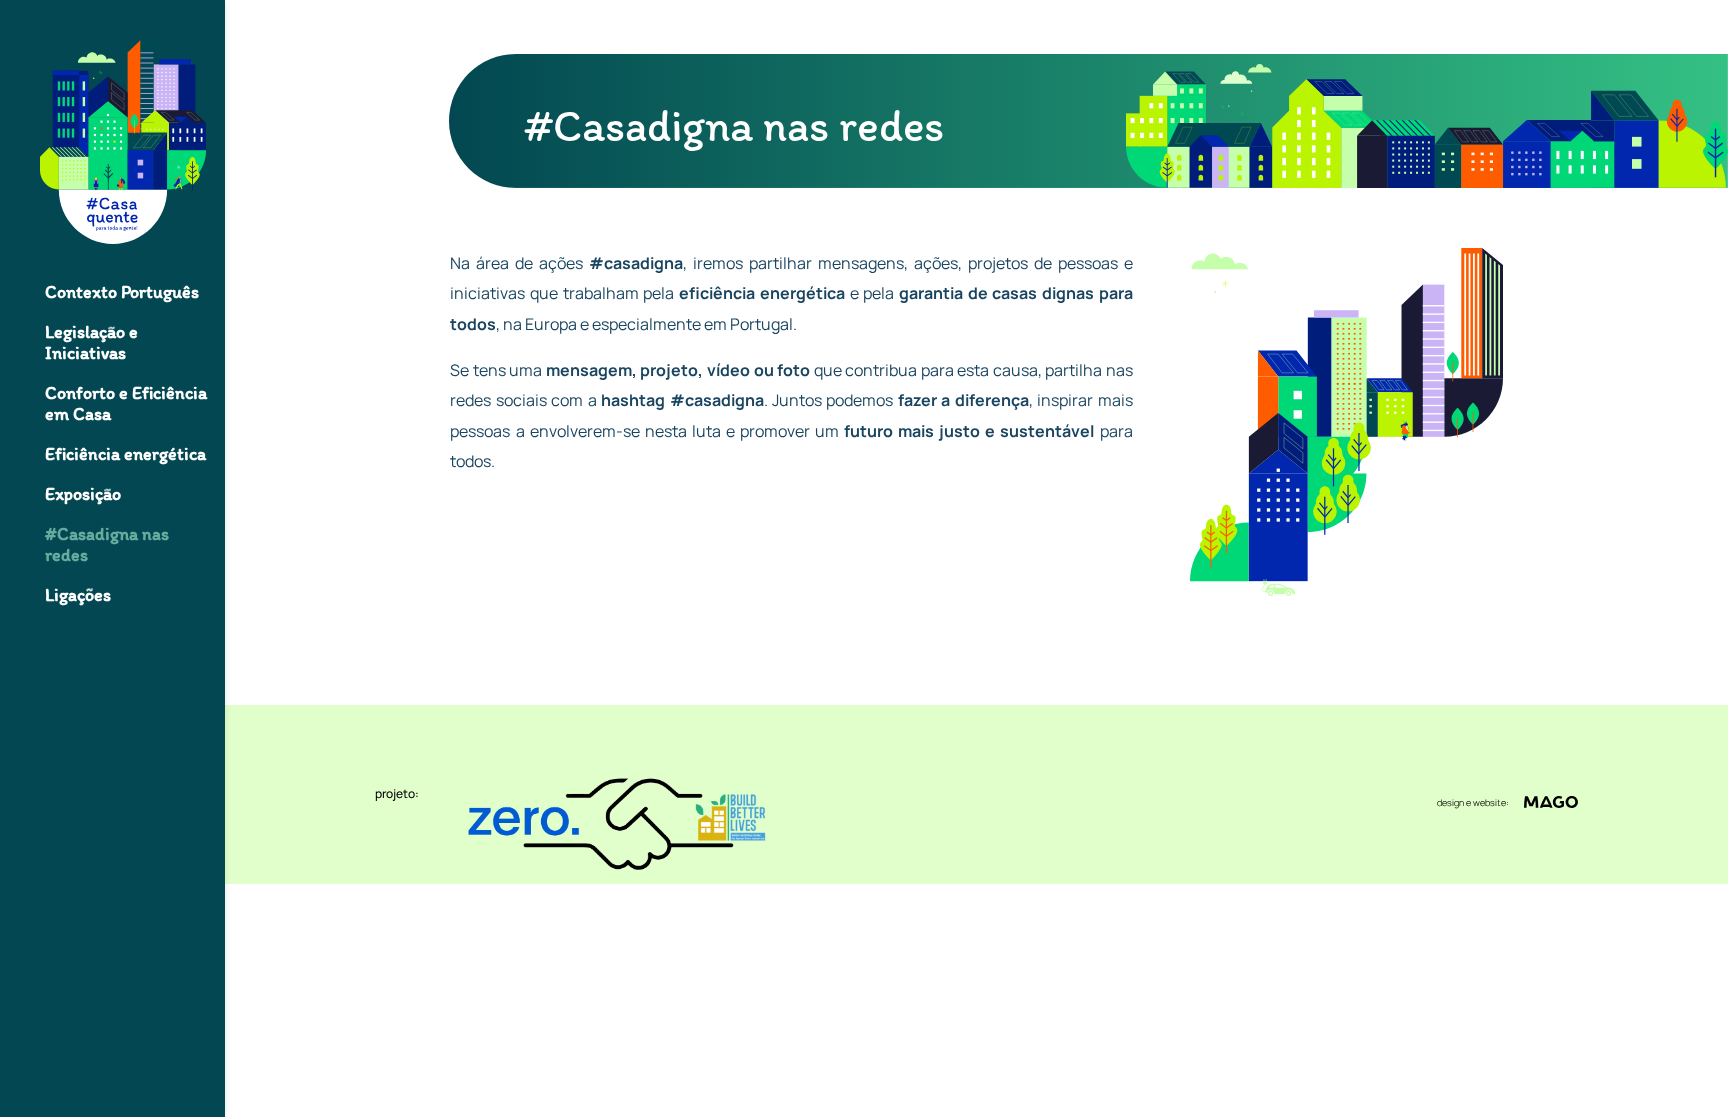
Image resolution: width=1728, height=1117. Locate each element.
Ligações (78, 595)
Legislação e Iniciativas (91, 343)
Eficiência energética (125, 454)
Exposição (83, 494)
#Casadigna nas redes (107, 545)
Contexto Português (122, 292)
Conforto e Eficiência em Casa (126, 404)
